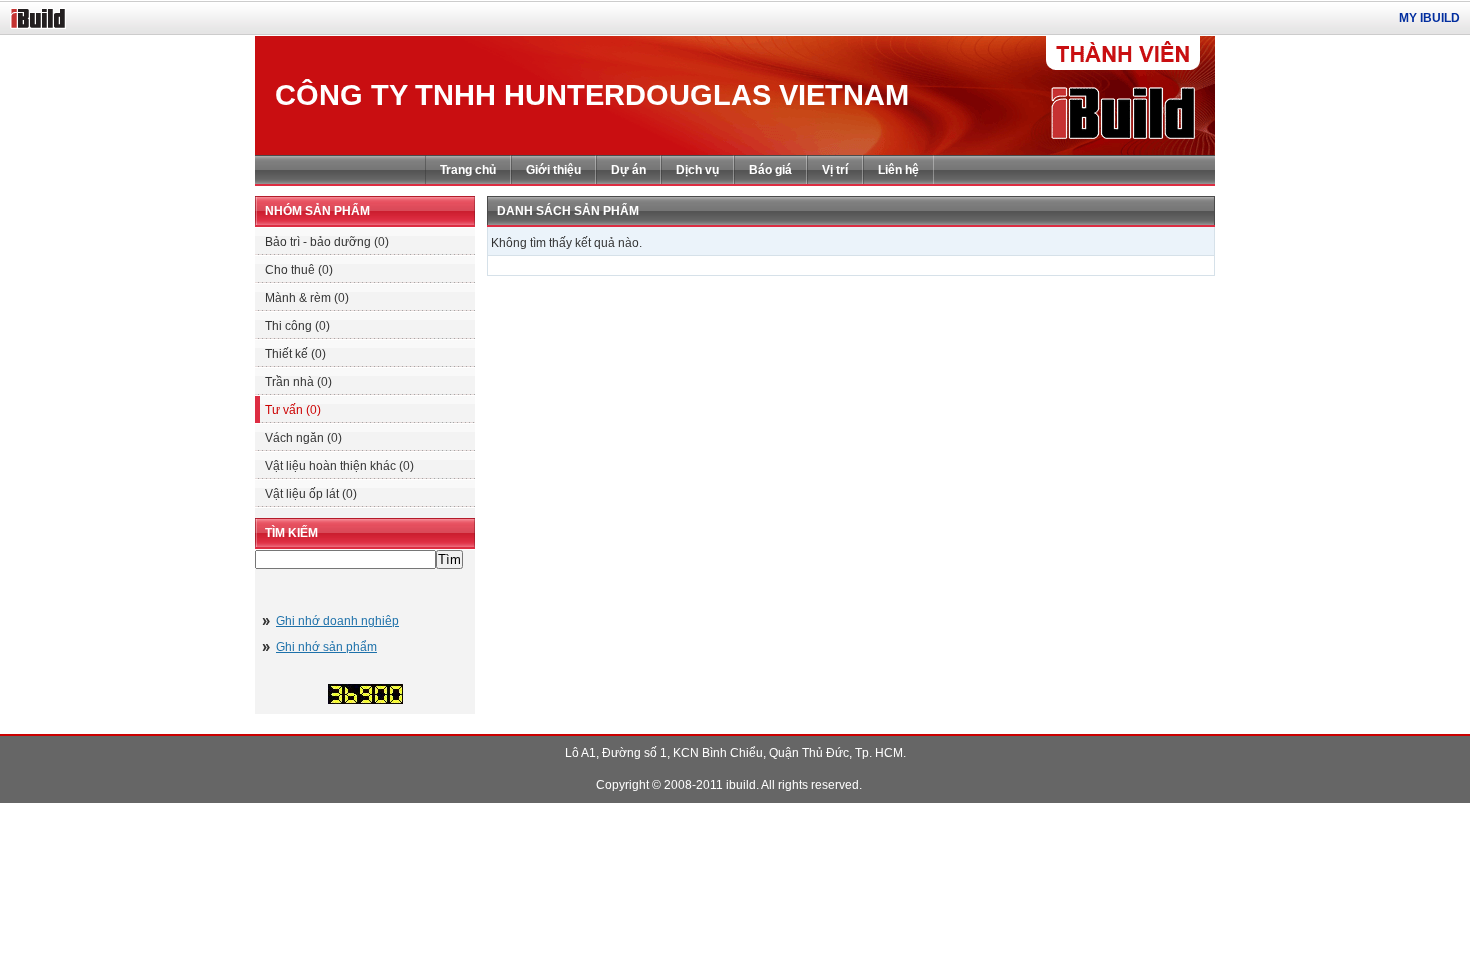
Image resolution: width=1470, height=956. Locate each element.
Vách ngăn (303, 438)
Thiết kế (295, 354)
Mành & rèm (307, 298)
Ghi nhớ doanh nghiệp (337, 621)
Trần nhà (298, 382)
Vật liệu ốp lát (311, 494)
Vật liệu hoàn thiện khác (339, 466)
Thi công (297, 326)
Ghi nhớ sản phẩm (326, 647)
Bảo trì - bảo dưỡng (327, 242)
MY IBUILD (1429, 18)
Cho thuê (299, 270)
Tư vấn (293, 410)
